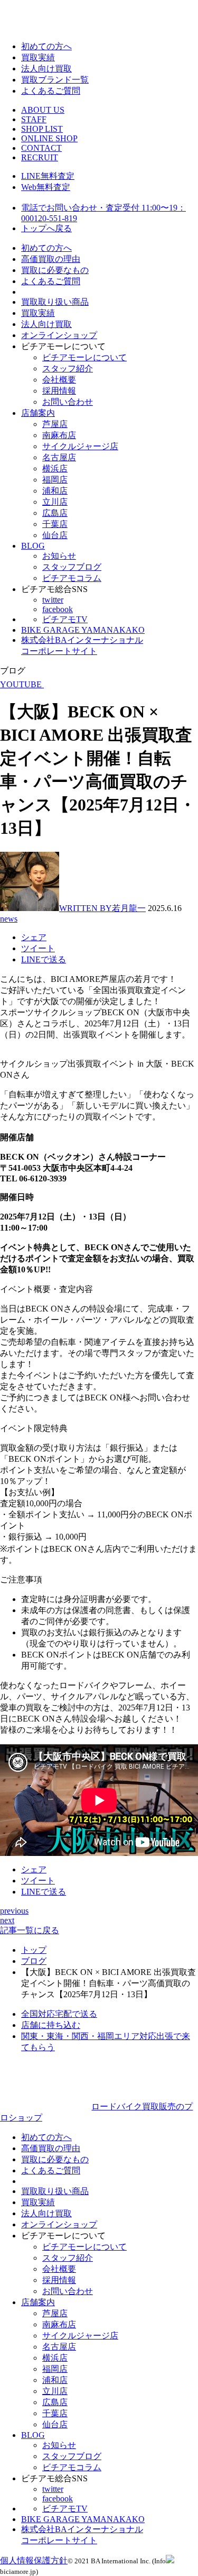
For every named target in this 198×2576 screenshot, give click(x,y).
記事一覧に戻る (30, 1930)
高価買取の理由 (51, 259)
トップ (34, 1950)
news (9, 919)
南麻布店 (59, 435)
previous (14, 1911)
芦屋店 (55, 424)
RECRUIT (40, 157)
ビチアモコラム (72, 578)
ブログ (34, 1961)
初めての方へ (46, 46)
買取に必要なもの (55, 270)
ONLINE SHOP (49, 138)
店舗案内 (38, 413)
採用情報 (59, 391)
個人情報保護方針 (34, 2560)
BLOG (33, 546)
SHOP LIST (42, 129)
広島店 (55, 513)
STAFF (34, 119)
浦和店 (55, 491)
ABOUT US (43, 110)
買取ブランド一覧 (55, 80)
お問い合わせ (68, 402)
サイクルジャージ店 (80, 446)
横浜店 (55, 468)
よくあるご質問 (51, 91)
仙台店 (55, 535)
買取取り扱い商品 (55, 302)
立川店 (55, 502)
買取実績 (38, 57)
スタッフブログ (72, 567)
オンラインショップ (59, 335)
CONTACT (41, 148)
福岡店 (55, 480)
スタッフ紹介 (68, 368)
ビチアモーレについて (84, 357)
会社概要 (59, 380)
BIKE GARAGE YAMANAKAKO (83, 630)
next (7, 1920)
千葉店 (55, 524)
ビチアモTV (65, 619)
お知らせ (59, 556)
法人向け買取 (46, 69)
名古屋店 (59, 457)
